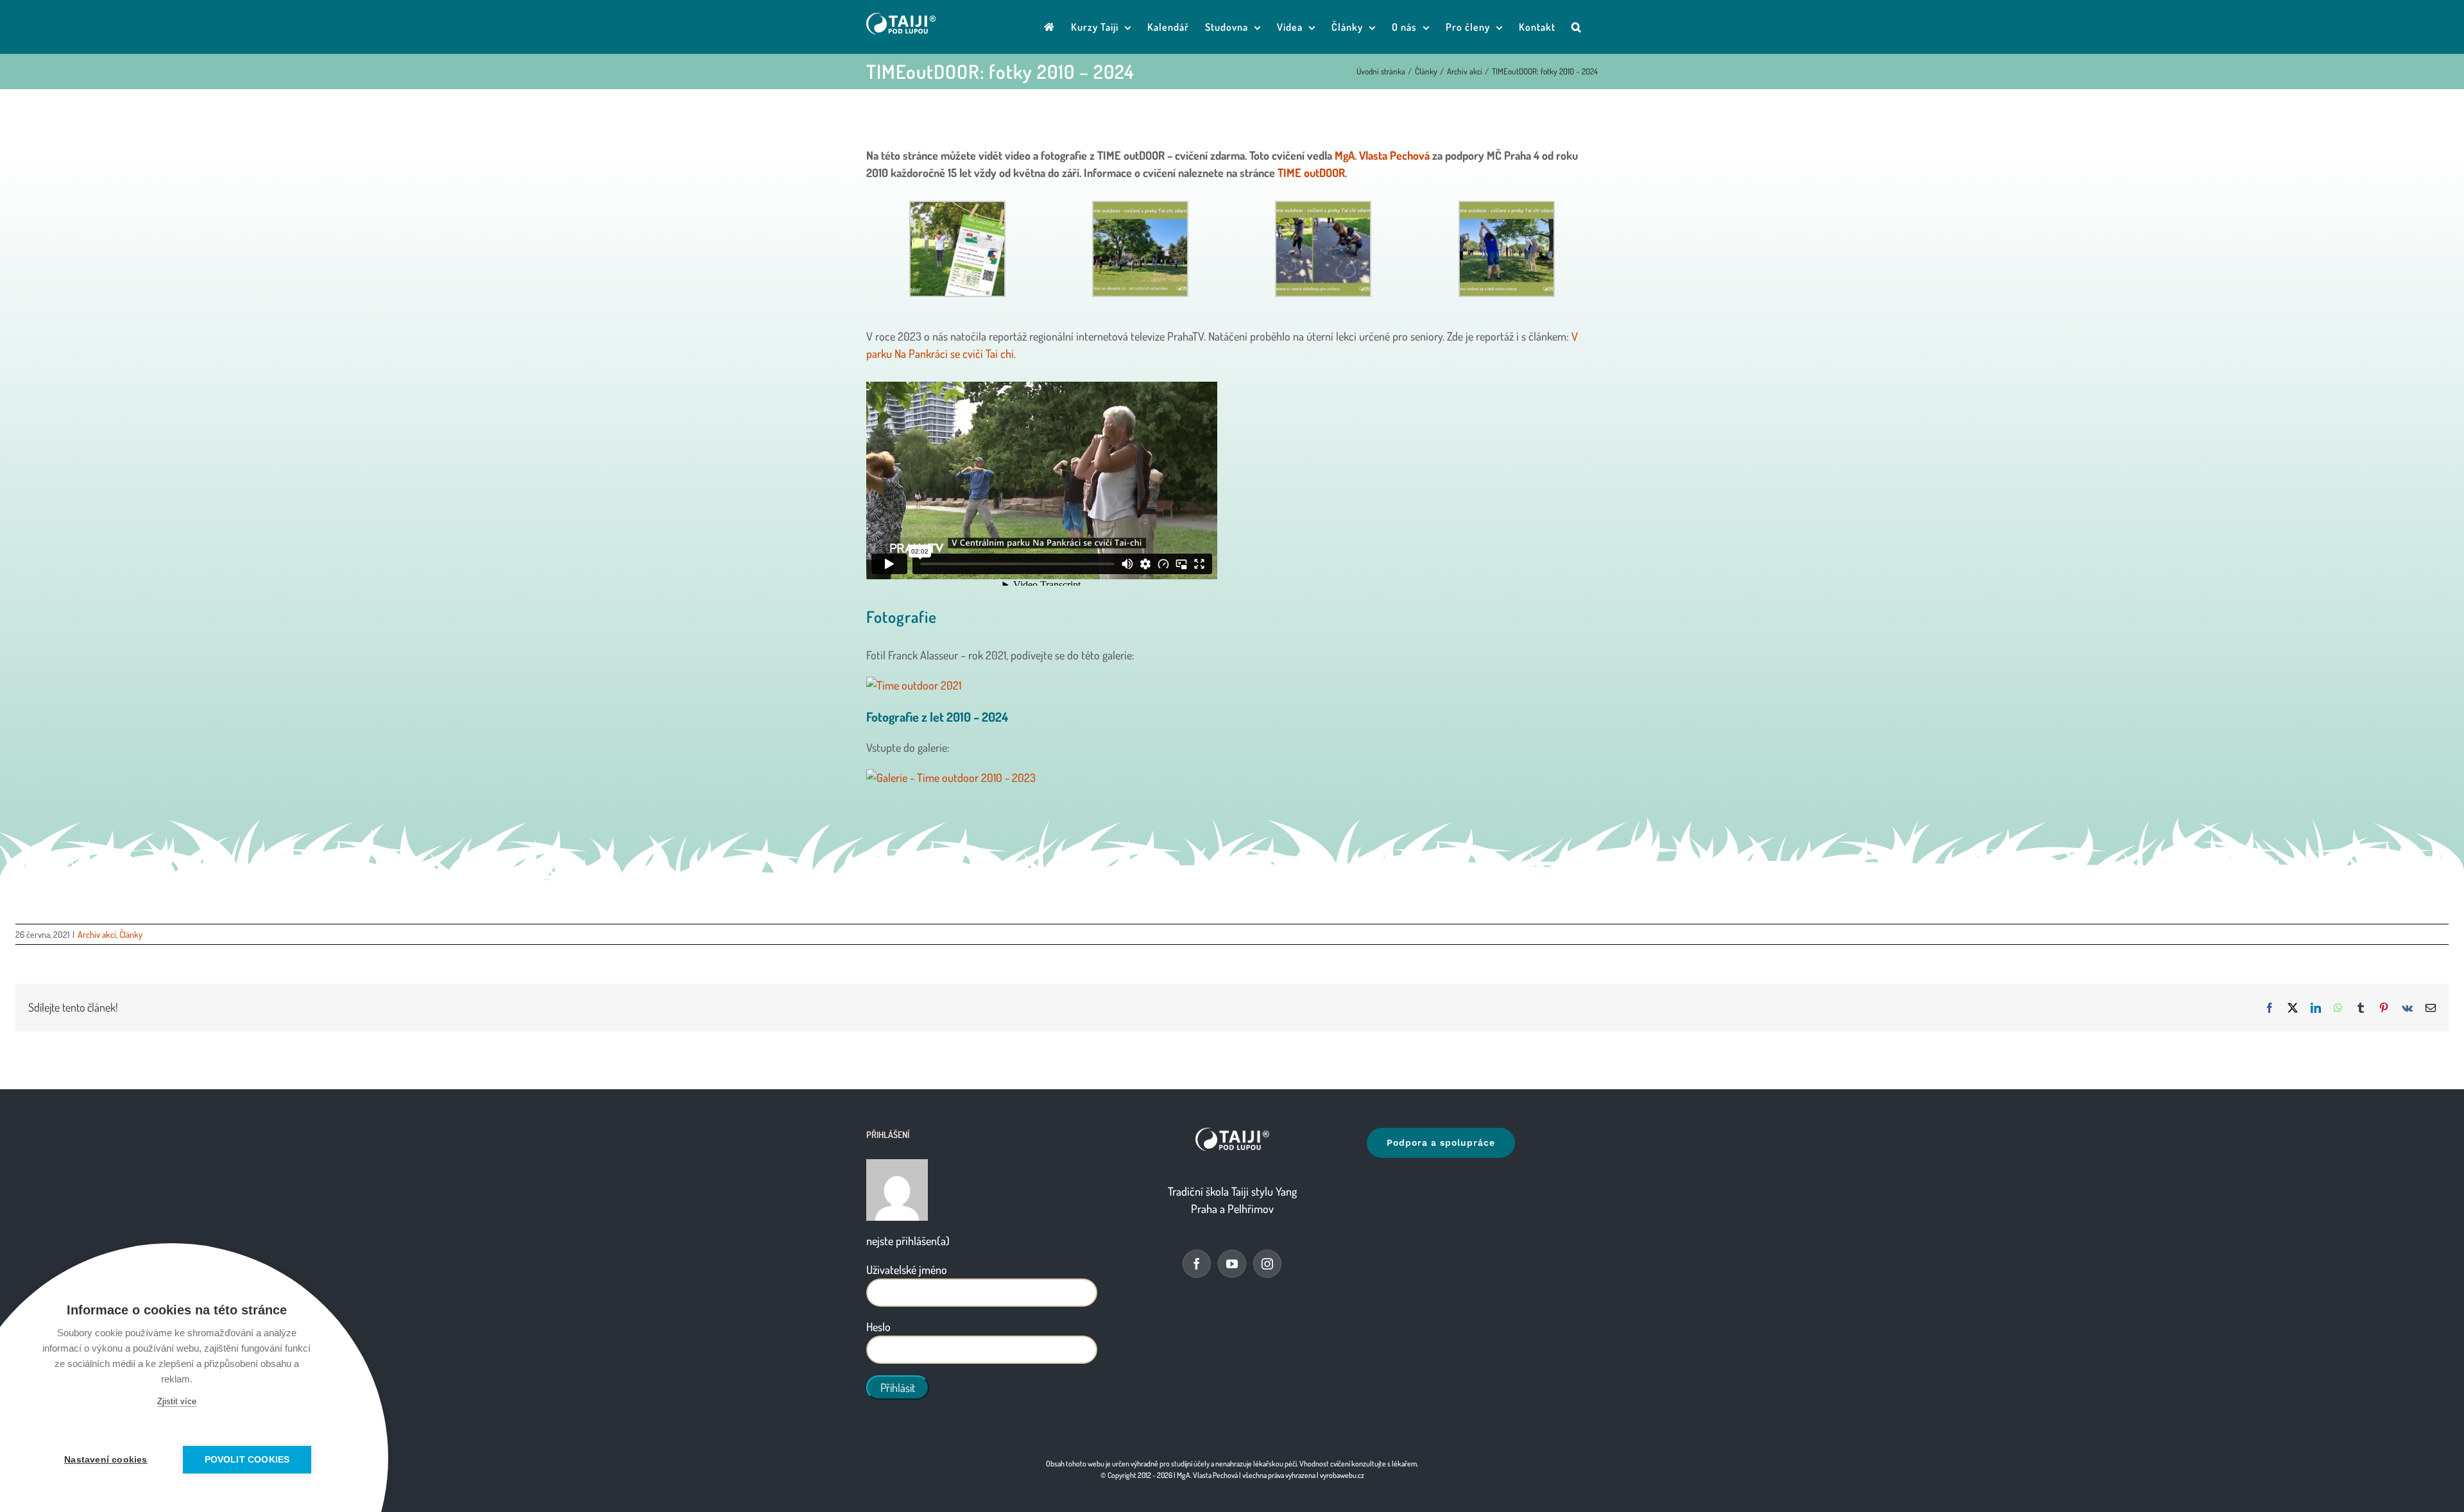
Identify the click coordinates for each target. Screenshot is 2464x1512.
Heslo (878, 1327)
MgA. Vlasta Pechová (1382, 155)
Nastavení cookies (106, 1460)
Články (131, 934)
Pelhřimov (1251, 1209)
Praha (1204, 1209)
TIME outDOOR (1311, 173)
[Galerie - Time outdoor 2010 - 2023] (1232, 778)
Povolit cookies (247, 1460)
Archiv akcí (97, 934)
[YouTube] (1232, 1264)
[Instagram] (1267, 1264)
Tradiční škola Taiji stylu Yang (1232, 1191)
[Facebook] (1197, 1264)
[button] (1577, 27)
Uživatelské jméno (907, 1270)
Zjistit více (177, 1401)
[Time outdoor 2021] (1232, 685)
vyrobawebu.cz (1342, 1475)
